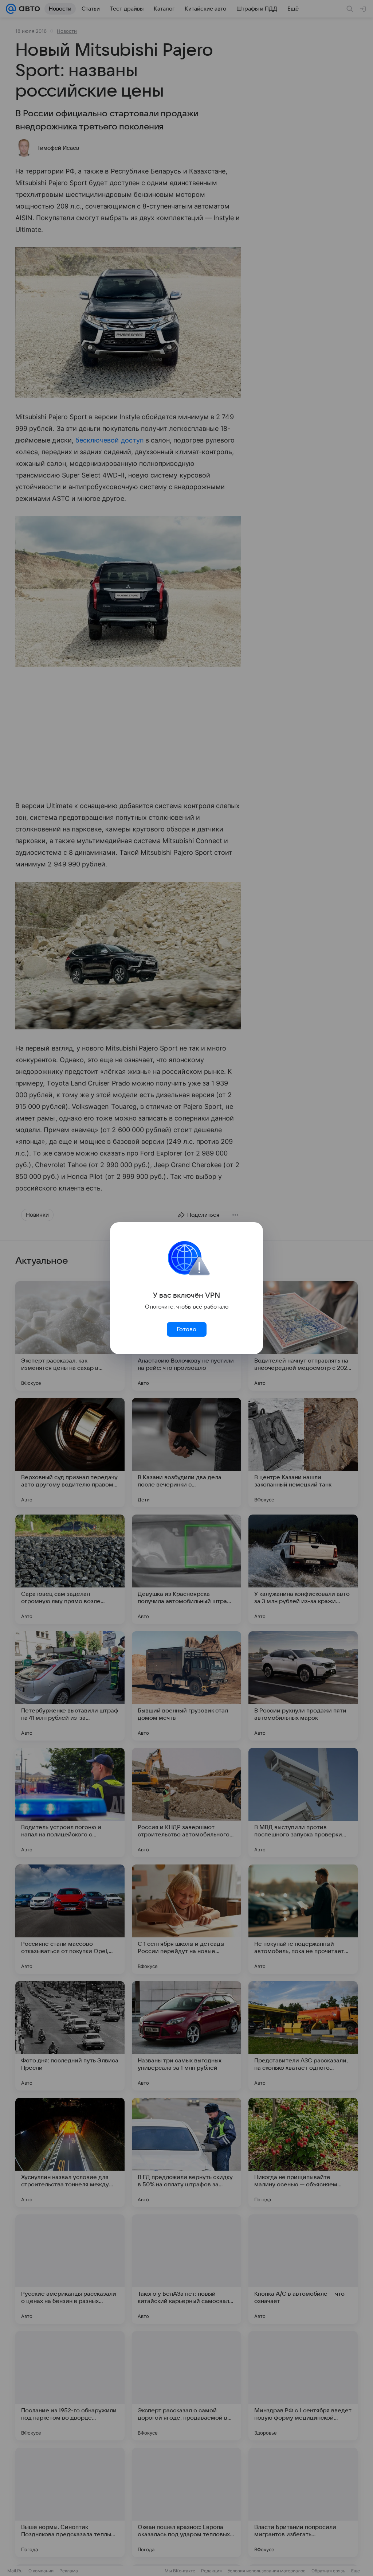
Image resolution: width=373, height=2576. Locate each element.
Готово (186, 1329)
